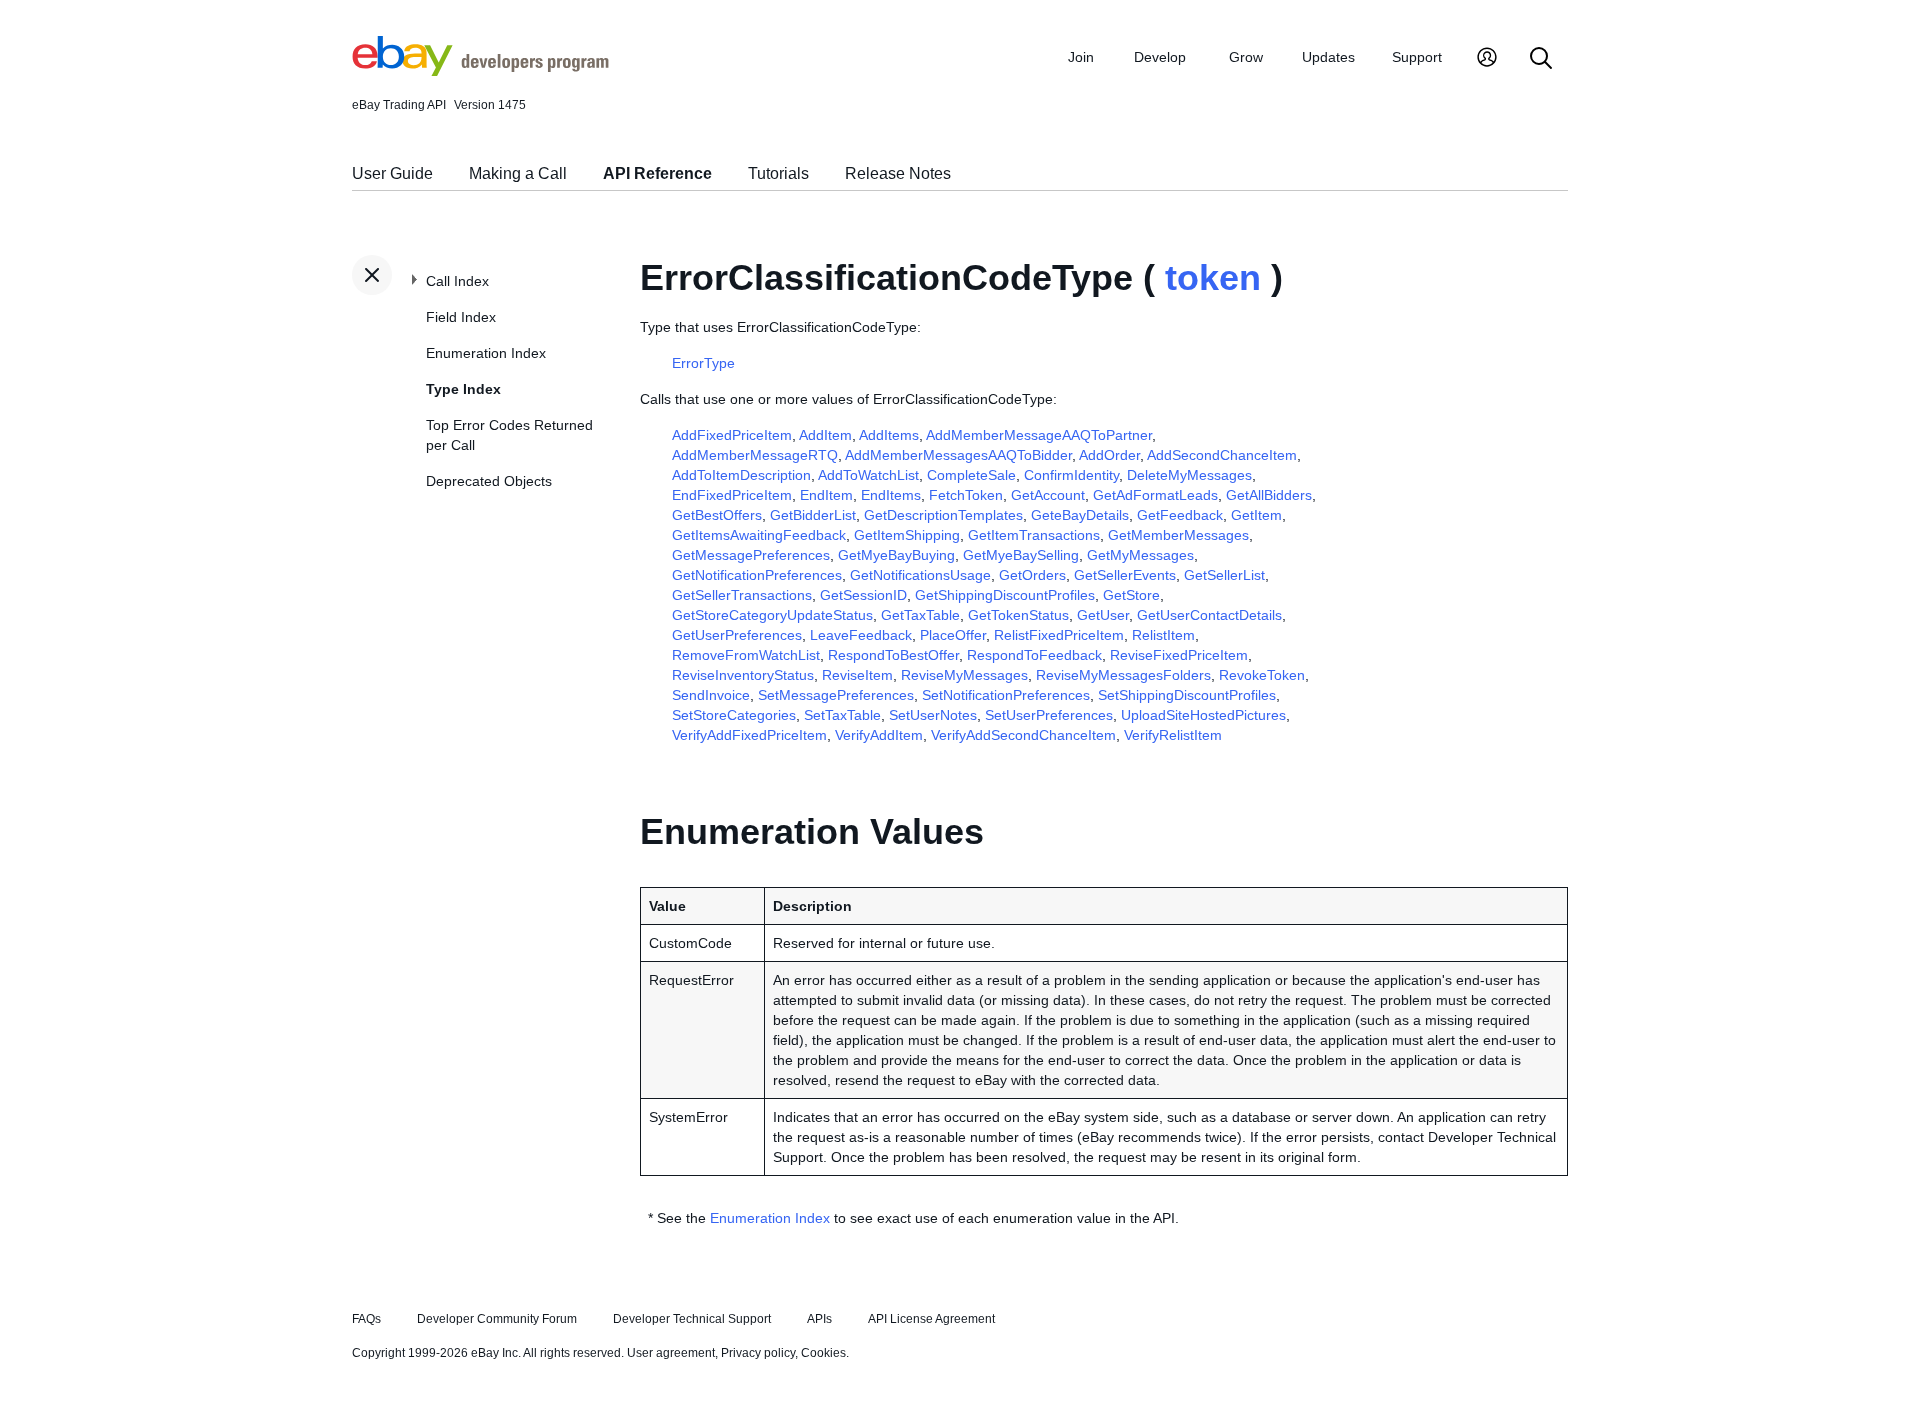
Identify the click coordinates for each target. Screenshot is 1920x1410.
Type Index (463, 389)
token (1213, 277)
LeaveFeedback (861, 635)
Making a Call (518, 173)
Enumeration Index (486, 353)
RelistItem (1163, 635)
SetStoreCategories (734, 715)
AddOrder (1109, 455)
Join (1081, 57)
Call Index (457, 281)
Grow (1246, 57)
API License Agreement (931, 1319)
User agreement (671, 1353)
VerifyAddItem (879, 735)
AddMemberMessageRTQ (755, 455)
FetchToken (966, 495)
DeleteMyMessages (1189, 475)
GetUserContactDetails (1209, 615)
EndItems (891, 495)
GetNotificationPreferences (757, 575)
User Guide (392, 173)
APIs (819, 1319)
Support (1417, 57)
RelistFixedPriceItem (1059, 635)
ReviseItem (857, 675)
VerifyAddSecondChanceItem (1023, 735)
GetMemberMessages (1178, 535)
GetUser (1103, 615)
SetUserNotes (933, 715)
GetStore (1131, 595)
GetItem (1256, 515)
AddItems (889, 435)
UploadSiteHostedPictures (1203, 715)
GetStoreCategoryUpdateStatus (772, 615)
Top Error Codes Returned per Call (509, 435)
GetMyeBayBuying (896, 555)
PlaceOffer (953, 635)
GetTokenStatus (1018, 615)
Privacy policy (758, 1353)
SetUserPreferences (1049, 715)
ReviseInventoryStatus (743, 675)
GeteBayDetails (1080, 515)
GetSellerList (1224, 575)
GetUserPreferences (737, 635)
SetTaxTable (842, 715)
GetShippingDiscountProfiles (1005, 595)
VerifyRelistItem (1173, 735)
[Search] (1541, 59)
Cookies (823, 1353)
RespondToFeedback (1034, 655)
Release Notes (898, 173)
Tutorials (778, 173)
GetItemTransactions (1034, 535)
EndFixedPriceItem (732, 495)
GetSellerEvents (1125, 575)
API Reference (657, 173)
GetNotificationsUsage (920, 575)
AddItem (825, 435)
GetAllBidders (1269, 495)
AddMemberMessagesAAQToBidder (958, 455)
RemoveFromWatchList (746, 655)
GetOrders (1032, 575)
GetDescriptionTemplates (943, 515)
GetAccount (1048, 495)
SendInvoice (711, 695)
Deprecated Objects (489, 481)
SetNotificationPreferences (1006, 695)
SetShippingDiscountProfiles (1187, 695)
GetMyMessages (1140, 555)
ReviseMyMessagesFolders (1123, 675)
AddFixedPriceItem (732, 435)
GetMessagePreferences (751, 555)
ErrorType (703, 363)
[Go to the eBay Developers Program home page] (480, 71)
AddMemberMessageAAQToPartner (1039, 435)
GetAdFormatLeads (1155, 495)
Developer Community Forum (497, 1319)
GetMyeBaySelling (1021, 555)
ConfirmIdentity (1071, 475)
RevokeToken (1262, 675)
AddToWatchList (868, 475)
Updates (1328, 57)
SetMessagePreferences (836, 695)
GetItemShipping (907, 535)
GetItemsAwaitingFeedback (759, 535)
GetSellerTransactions (742, 595)
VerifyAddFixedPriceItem (749, 735)
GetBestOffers (717, 515)
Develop (1160, 57)
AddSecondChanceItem (1222, 455)
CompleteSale (971, 475)
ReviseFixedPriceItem (1179, 655)
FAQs (366, 1319)
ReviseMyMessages (964, 675)
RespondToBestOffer (893, 655)
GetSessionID (863, 595)
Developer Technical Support (692, 1319)
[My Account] (1487, 59)
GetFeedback (1180, 515)
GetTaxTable (920, 615)
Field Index (461, 317)
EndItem (826, 495)
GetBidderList (813, 515)
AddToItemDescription (741, 475)
